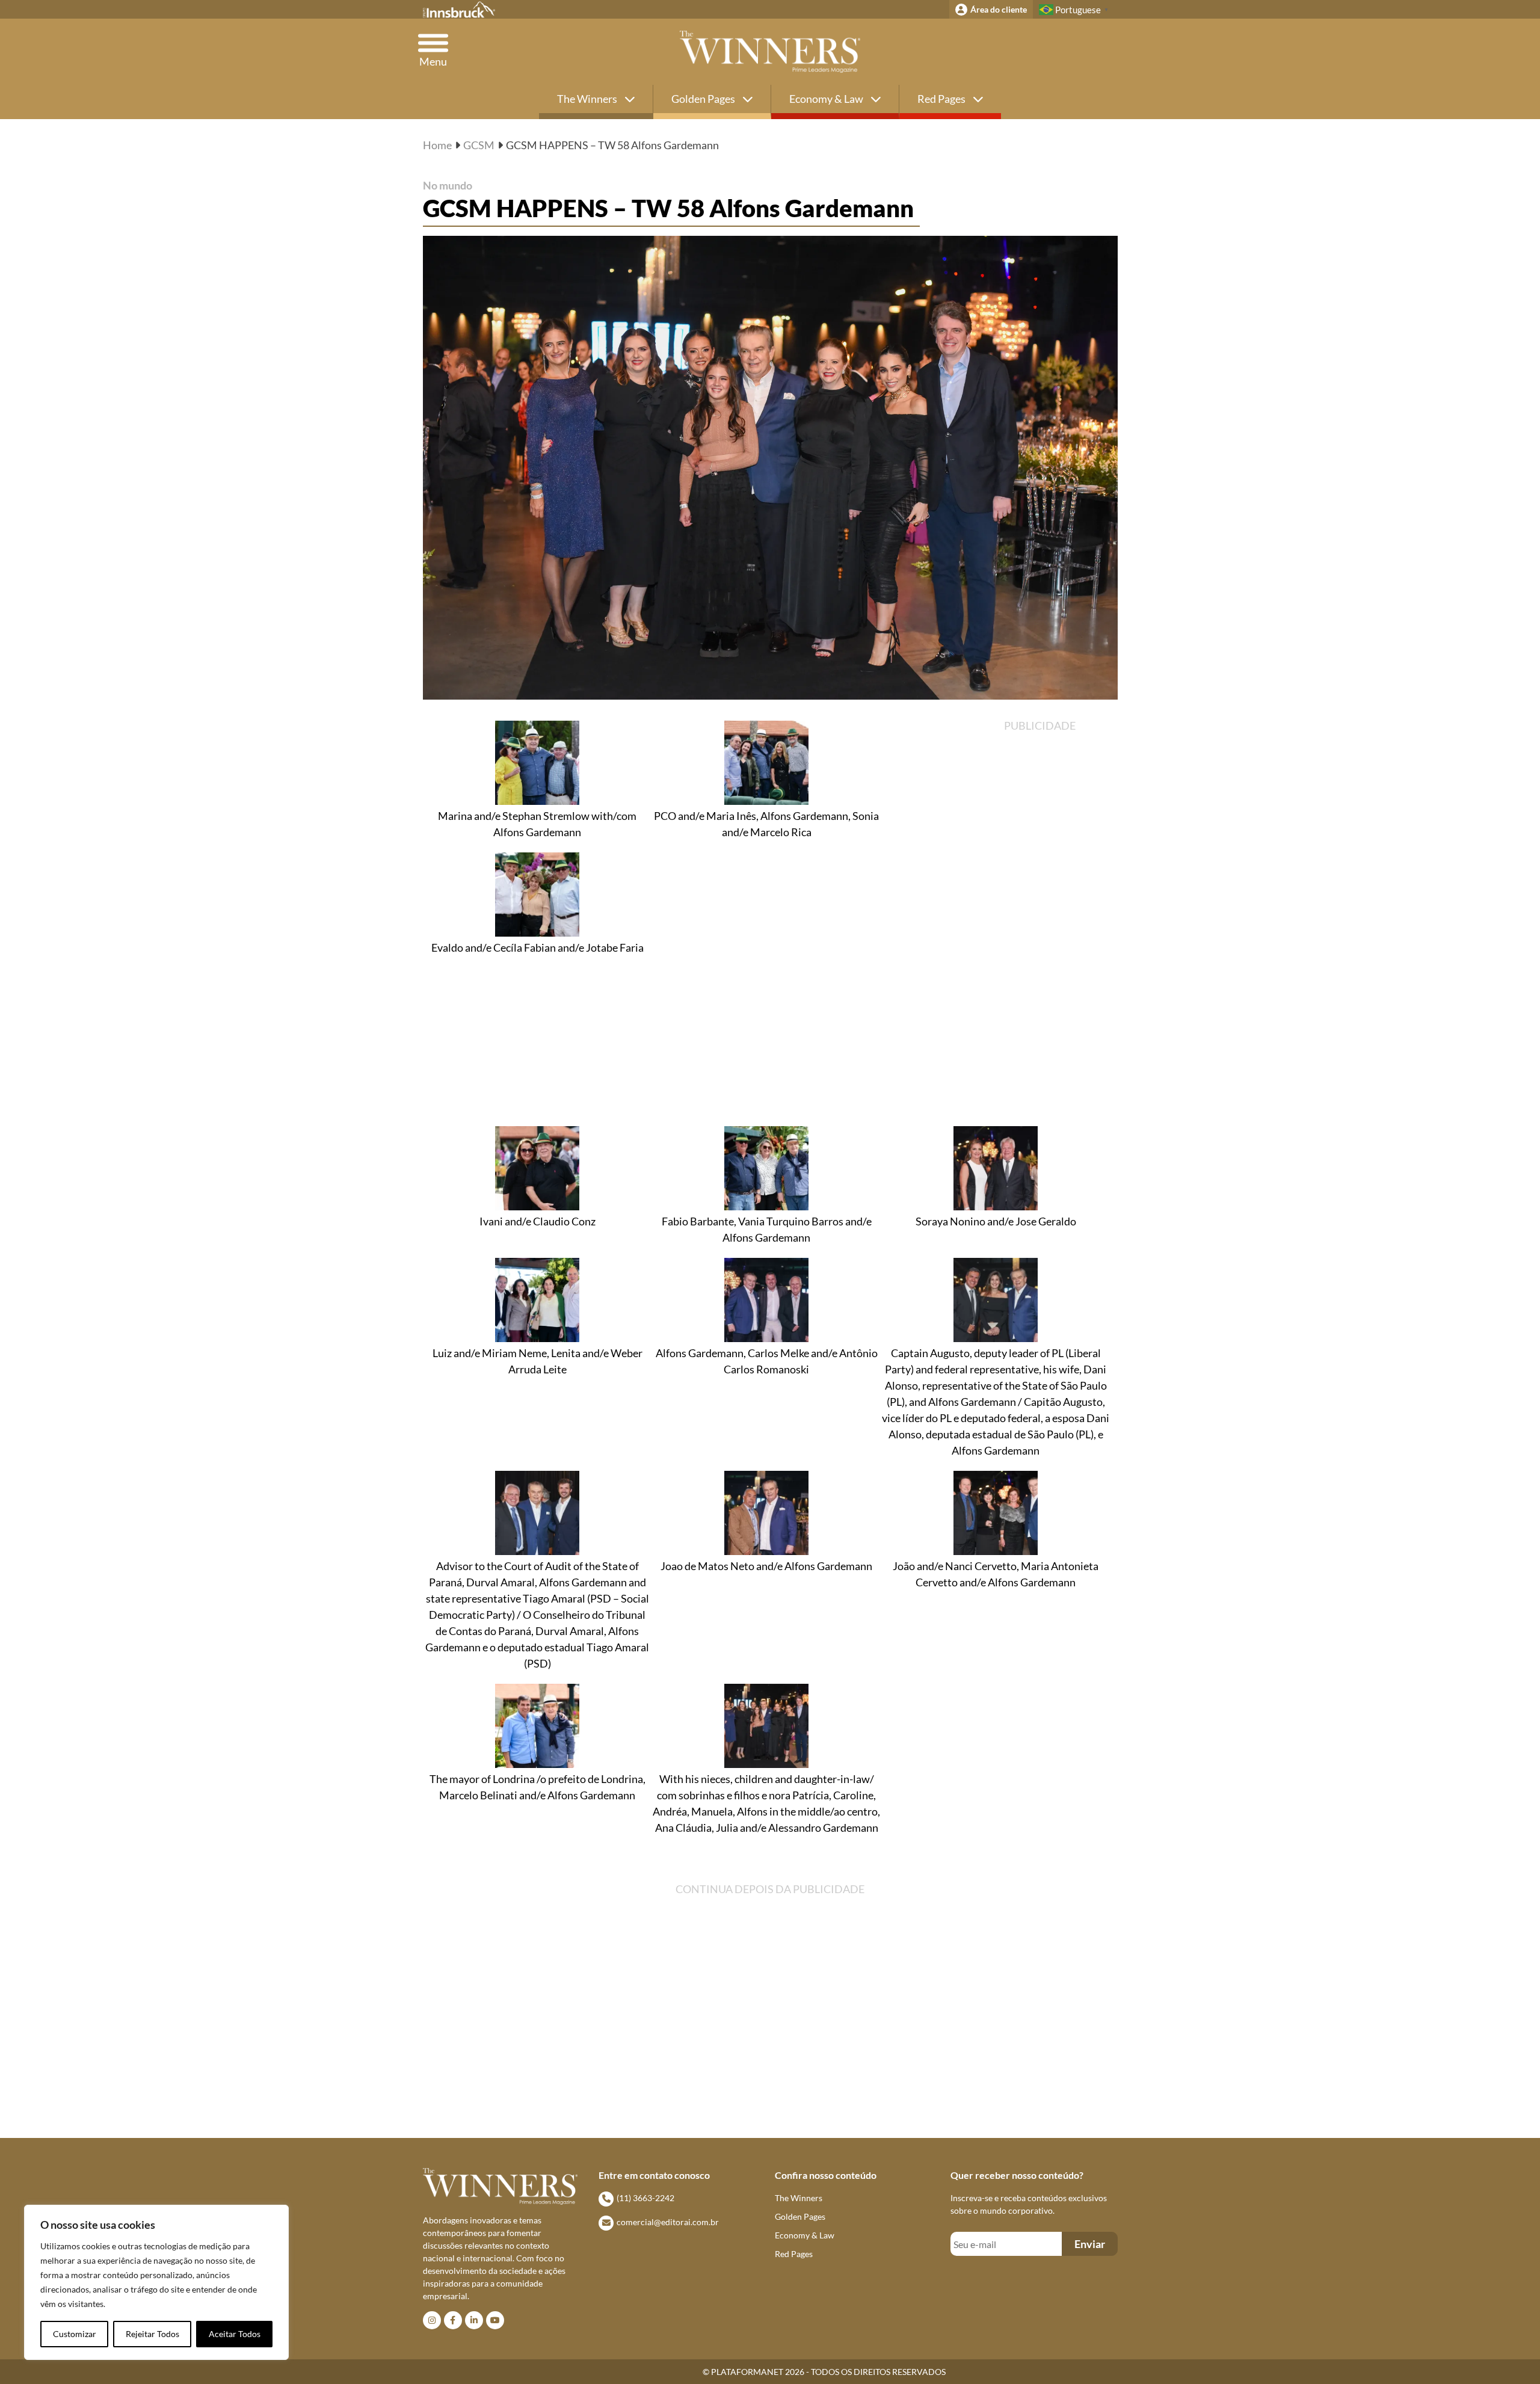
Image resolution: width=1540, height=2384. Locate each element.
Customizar (75, 2334)
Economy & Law (827, 99)
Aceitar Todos (235, 2334)
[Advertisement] (1058, 920)
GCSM (479, 145)
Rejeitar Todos (152, 2334)
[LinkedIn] (474, 2320)
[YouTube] (495, 2320)
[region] (156, 2282)
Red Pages (942, 99)
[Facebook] (453, 2320)
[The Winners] (770, 52)
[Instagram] (432, 2320)
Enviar (1090, 2244)
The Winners (588, 99)
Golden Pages (704, 99)
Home (437, 145)
